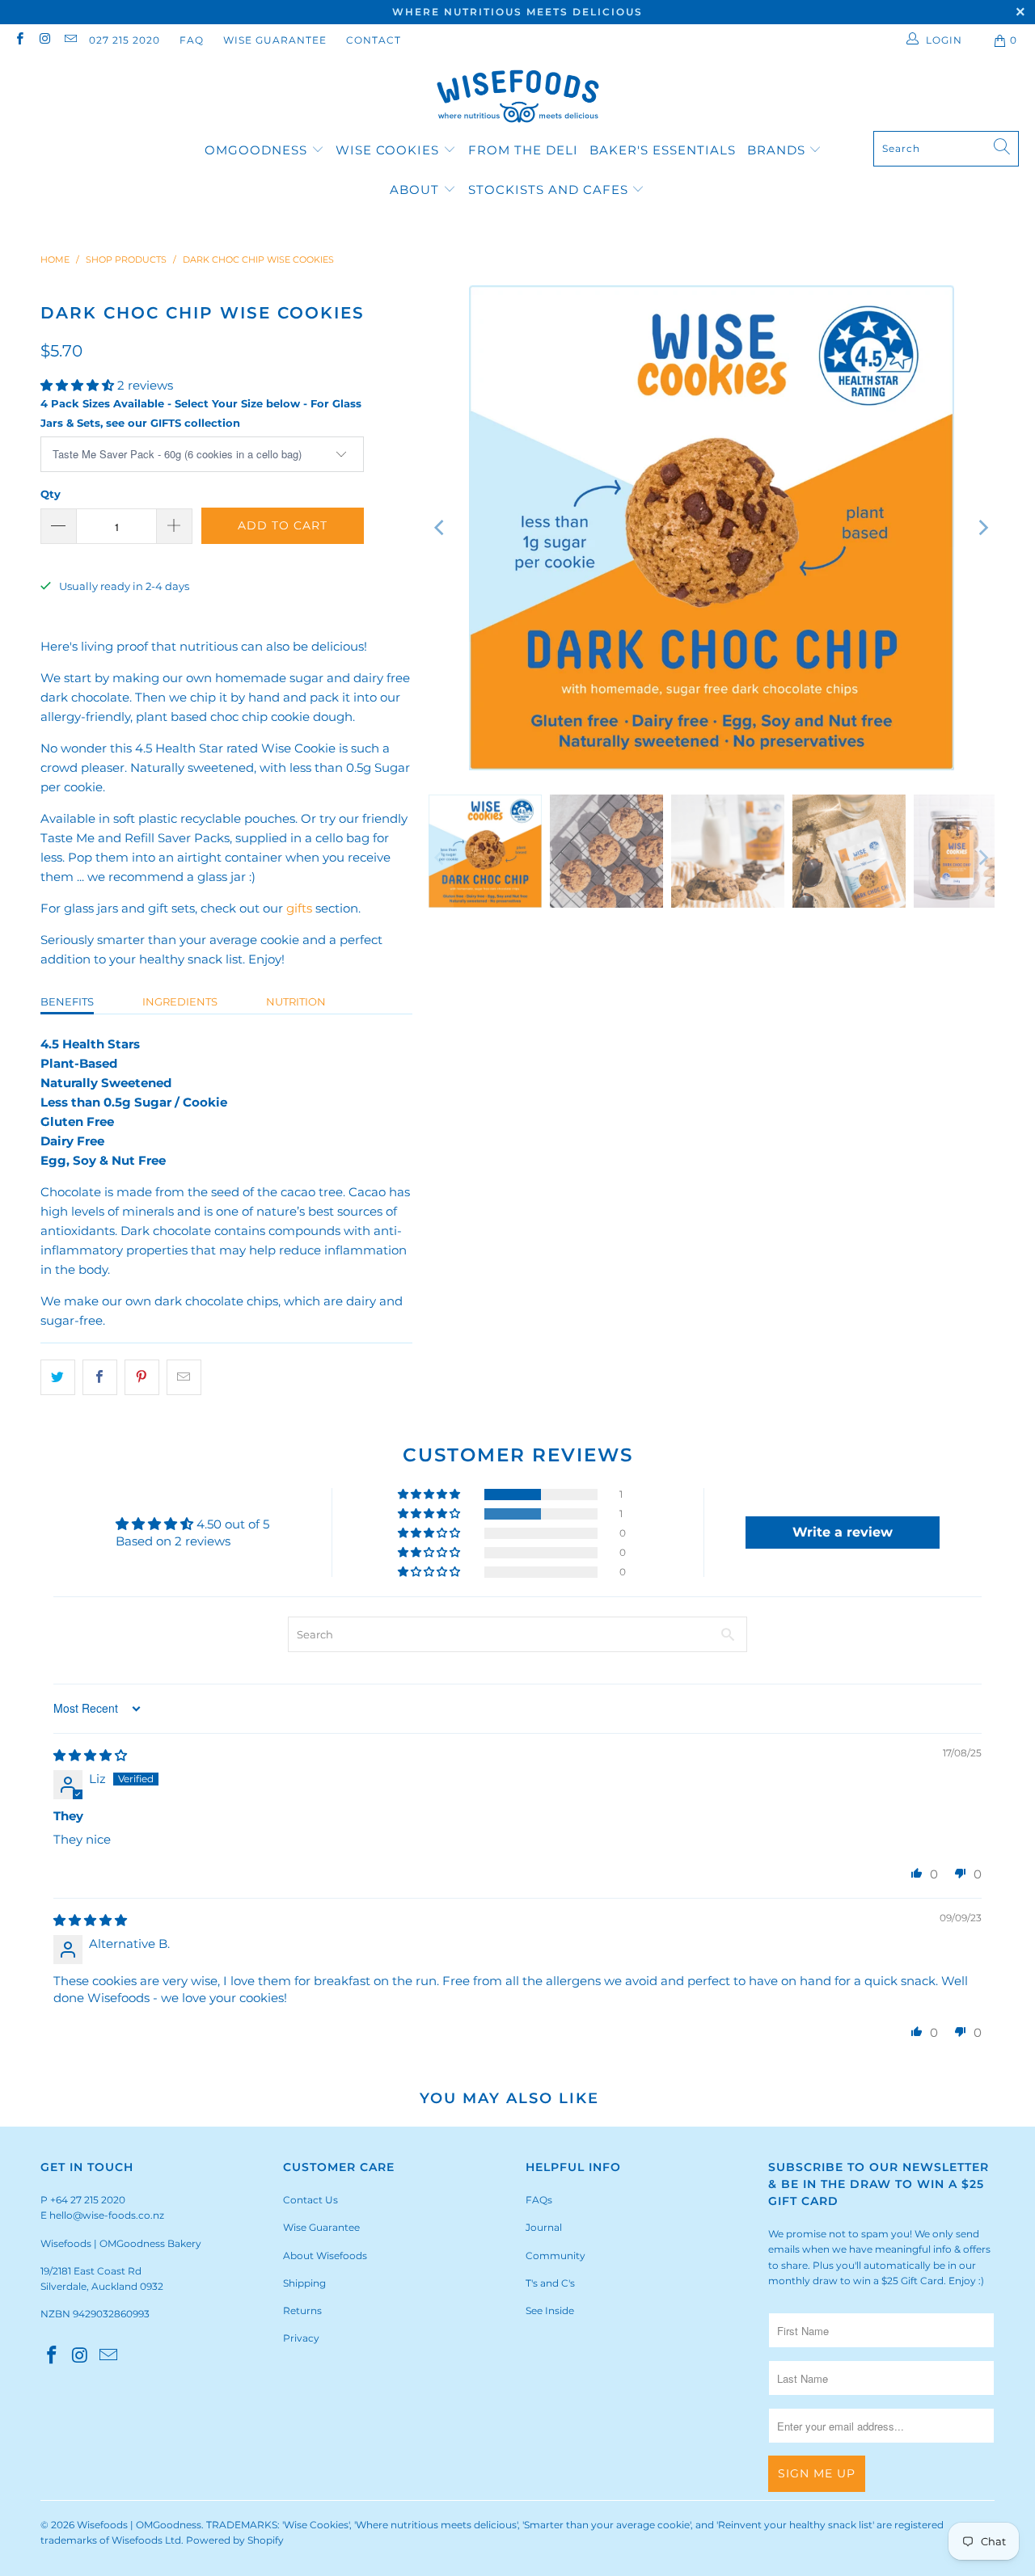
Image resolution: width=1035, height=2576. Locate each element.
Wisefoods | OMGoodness (139, 2525)
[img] (90, 1755)
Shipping (304, 2283)
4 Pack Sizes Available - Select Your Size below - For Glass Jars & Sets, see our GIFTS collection (201, 413)
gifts (299, 908)
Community (556, 2256)
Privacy (301, 2338)
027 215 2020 (125, 40)
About (416, 190)
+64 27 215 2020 (88, 2200)
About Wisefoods (325, 2256)
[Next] (982, 528)
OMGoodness (256, 150)
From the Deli (523, 150)
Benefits (67, 1001)
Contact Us (310, 2200)
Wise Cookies (389, 150)
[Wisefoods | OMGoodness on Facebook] (19, 40)
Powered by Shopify (235, 2540)
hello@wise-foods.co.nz (107, 2215)
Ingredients (180, 1001)
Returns (302, 2310)
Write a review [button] (843, 1532)
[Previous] (441, 528)
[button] (77, 385)
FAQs (539, 2200)
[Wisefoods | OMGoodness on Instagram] (44, 40)
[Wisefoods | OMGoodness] (518, 98)
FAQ (192, 40)
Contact (374, 40)
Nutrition (296, 1001)
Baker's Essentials (663, 150)
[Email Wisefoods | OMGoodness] (70, 40)
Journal (544, 2227)
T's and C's (550, 2283)
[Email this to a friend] (184, 1377)
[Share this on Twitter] (58, 1377)
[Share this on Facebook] (100, 1377)
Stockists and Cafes (550, 190)
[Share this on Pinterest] (142, 1377)
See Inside (550, 2310)
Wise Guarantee (275, 40)
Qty (51, 494)
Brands (776, 150)
